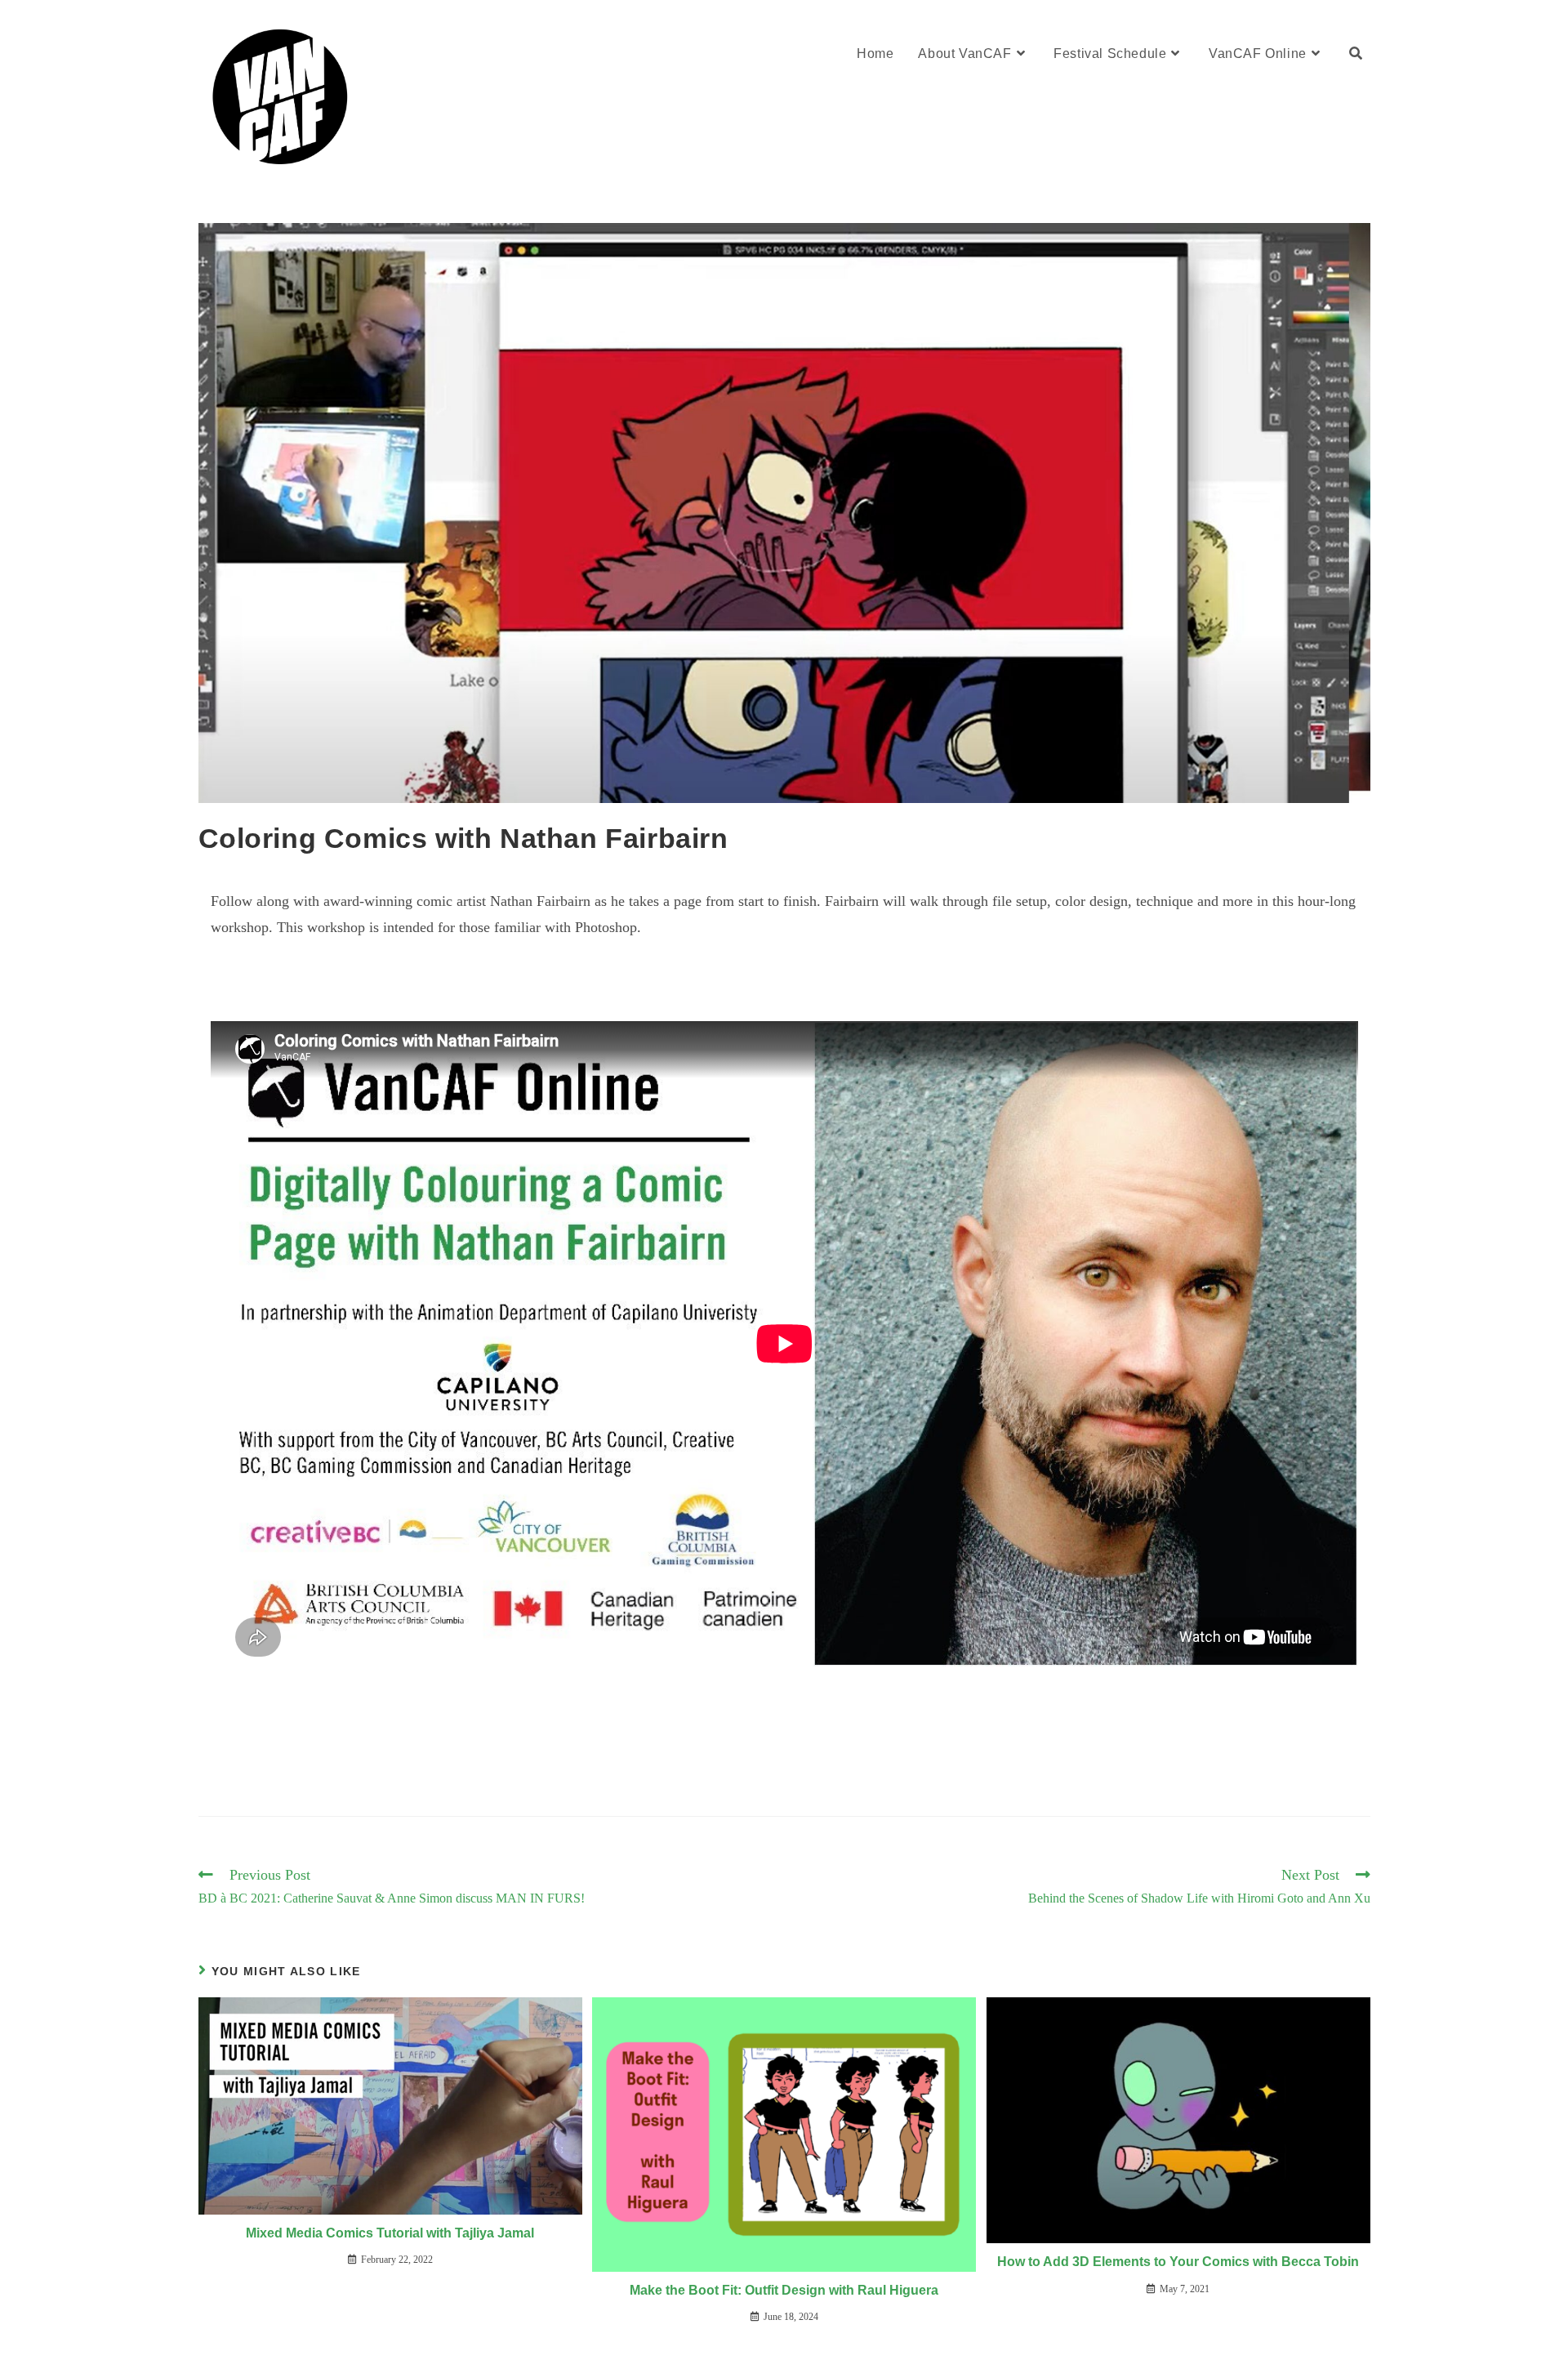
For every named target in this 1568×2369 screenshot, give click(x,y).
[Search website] (1356, 54)
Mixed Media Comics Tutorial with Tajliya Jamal (390, 2233)
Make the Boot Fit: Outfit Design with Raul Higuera (784, 2290)
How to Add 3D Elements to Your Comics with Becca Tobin (1178, 2262)
